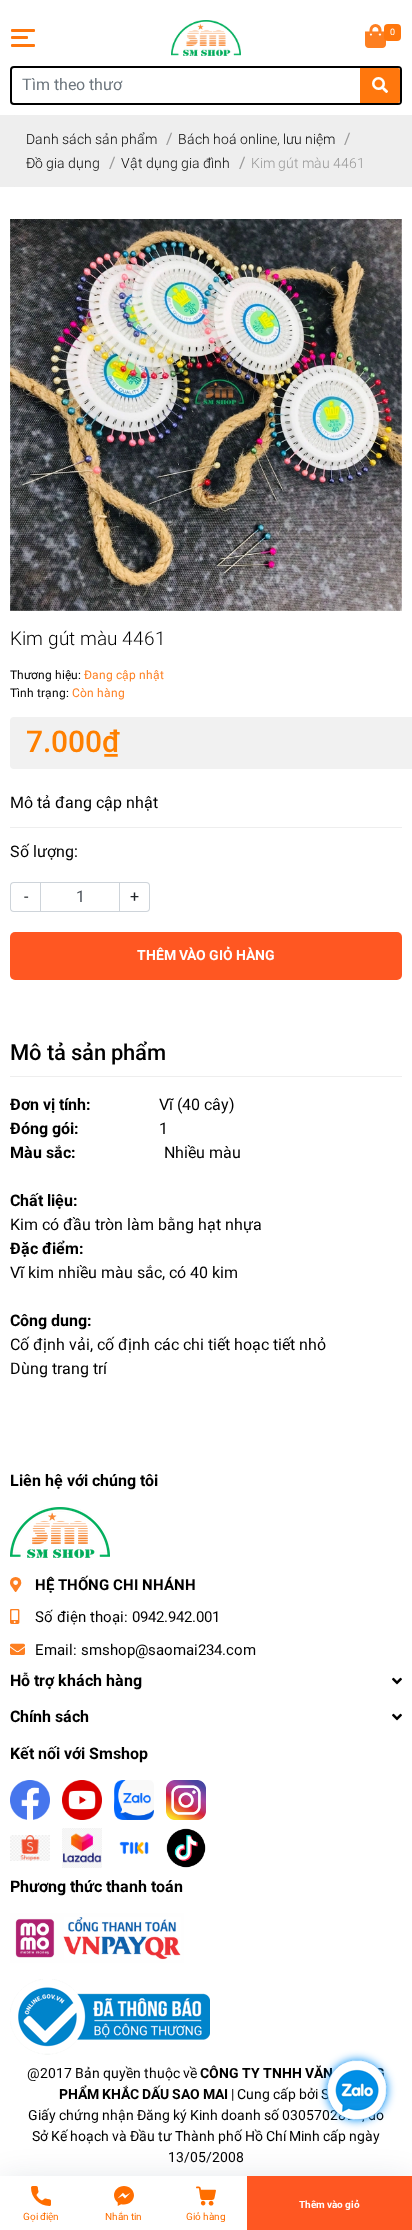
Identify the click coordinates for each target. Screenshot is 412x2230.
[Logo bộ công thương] (110, 2016)
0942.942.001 (176, 1617)
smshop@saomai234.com (168, 1650)
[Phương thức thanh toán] (97, 1937)
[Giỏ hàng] (377, 38)
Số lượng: (44, 851)
